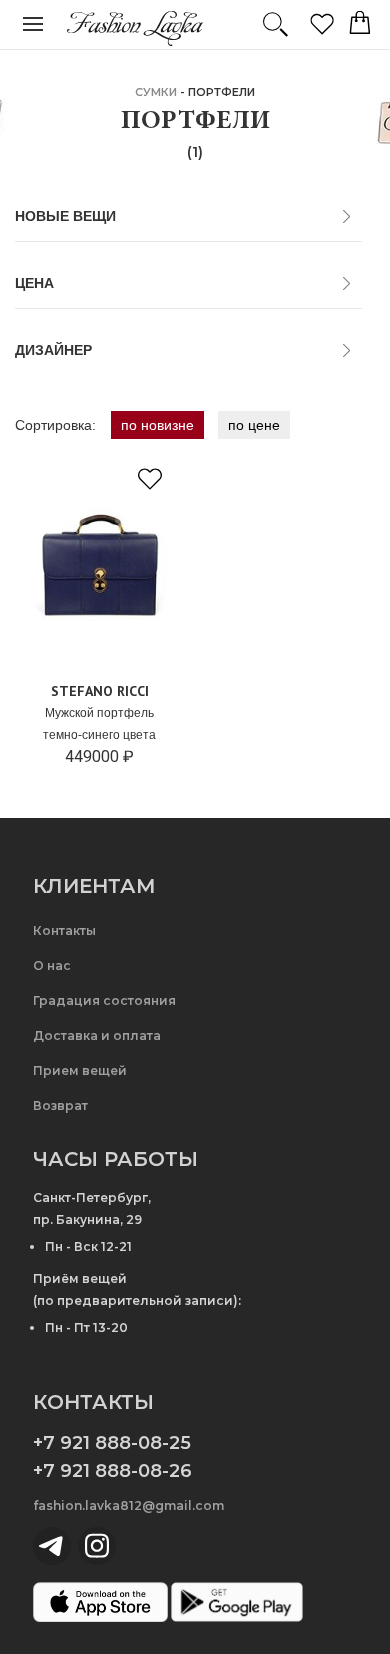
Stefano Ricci (100, 691)
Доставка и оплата (97, 1035)
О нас (52, 965)
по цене (254, 425)
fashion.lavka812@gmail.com (128, 1505)
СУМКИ (156, 92)
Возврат (60, 1105)
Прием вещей (80, 1070)
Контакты (64, 930)
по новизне (157, 425)
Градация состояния (104, 1000)
